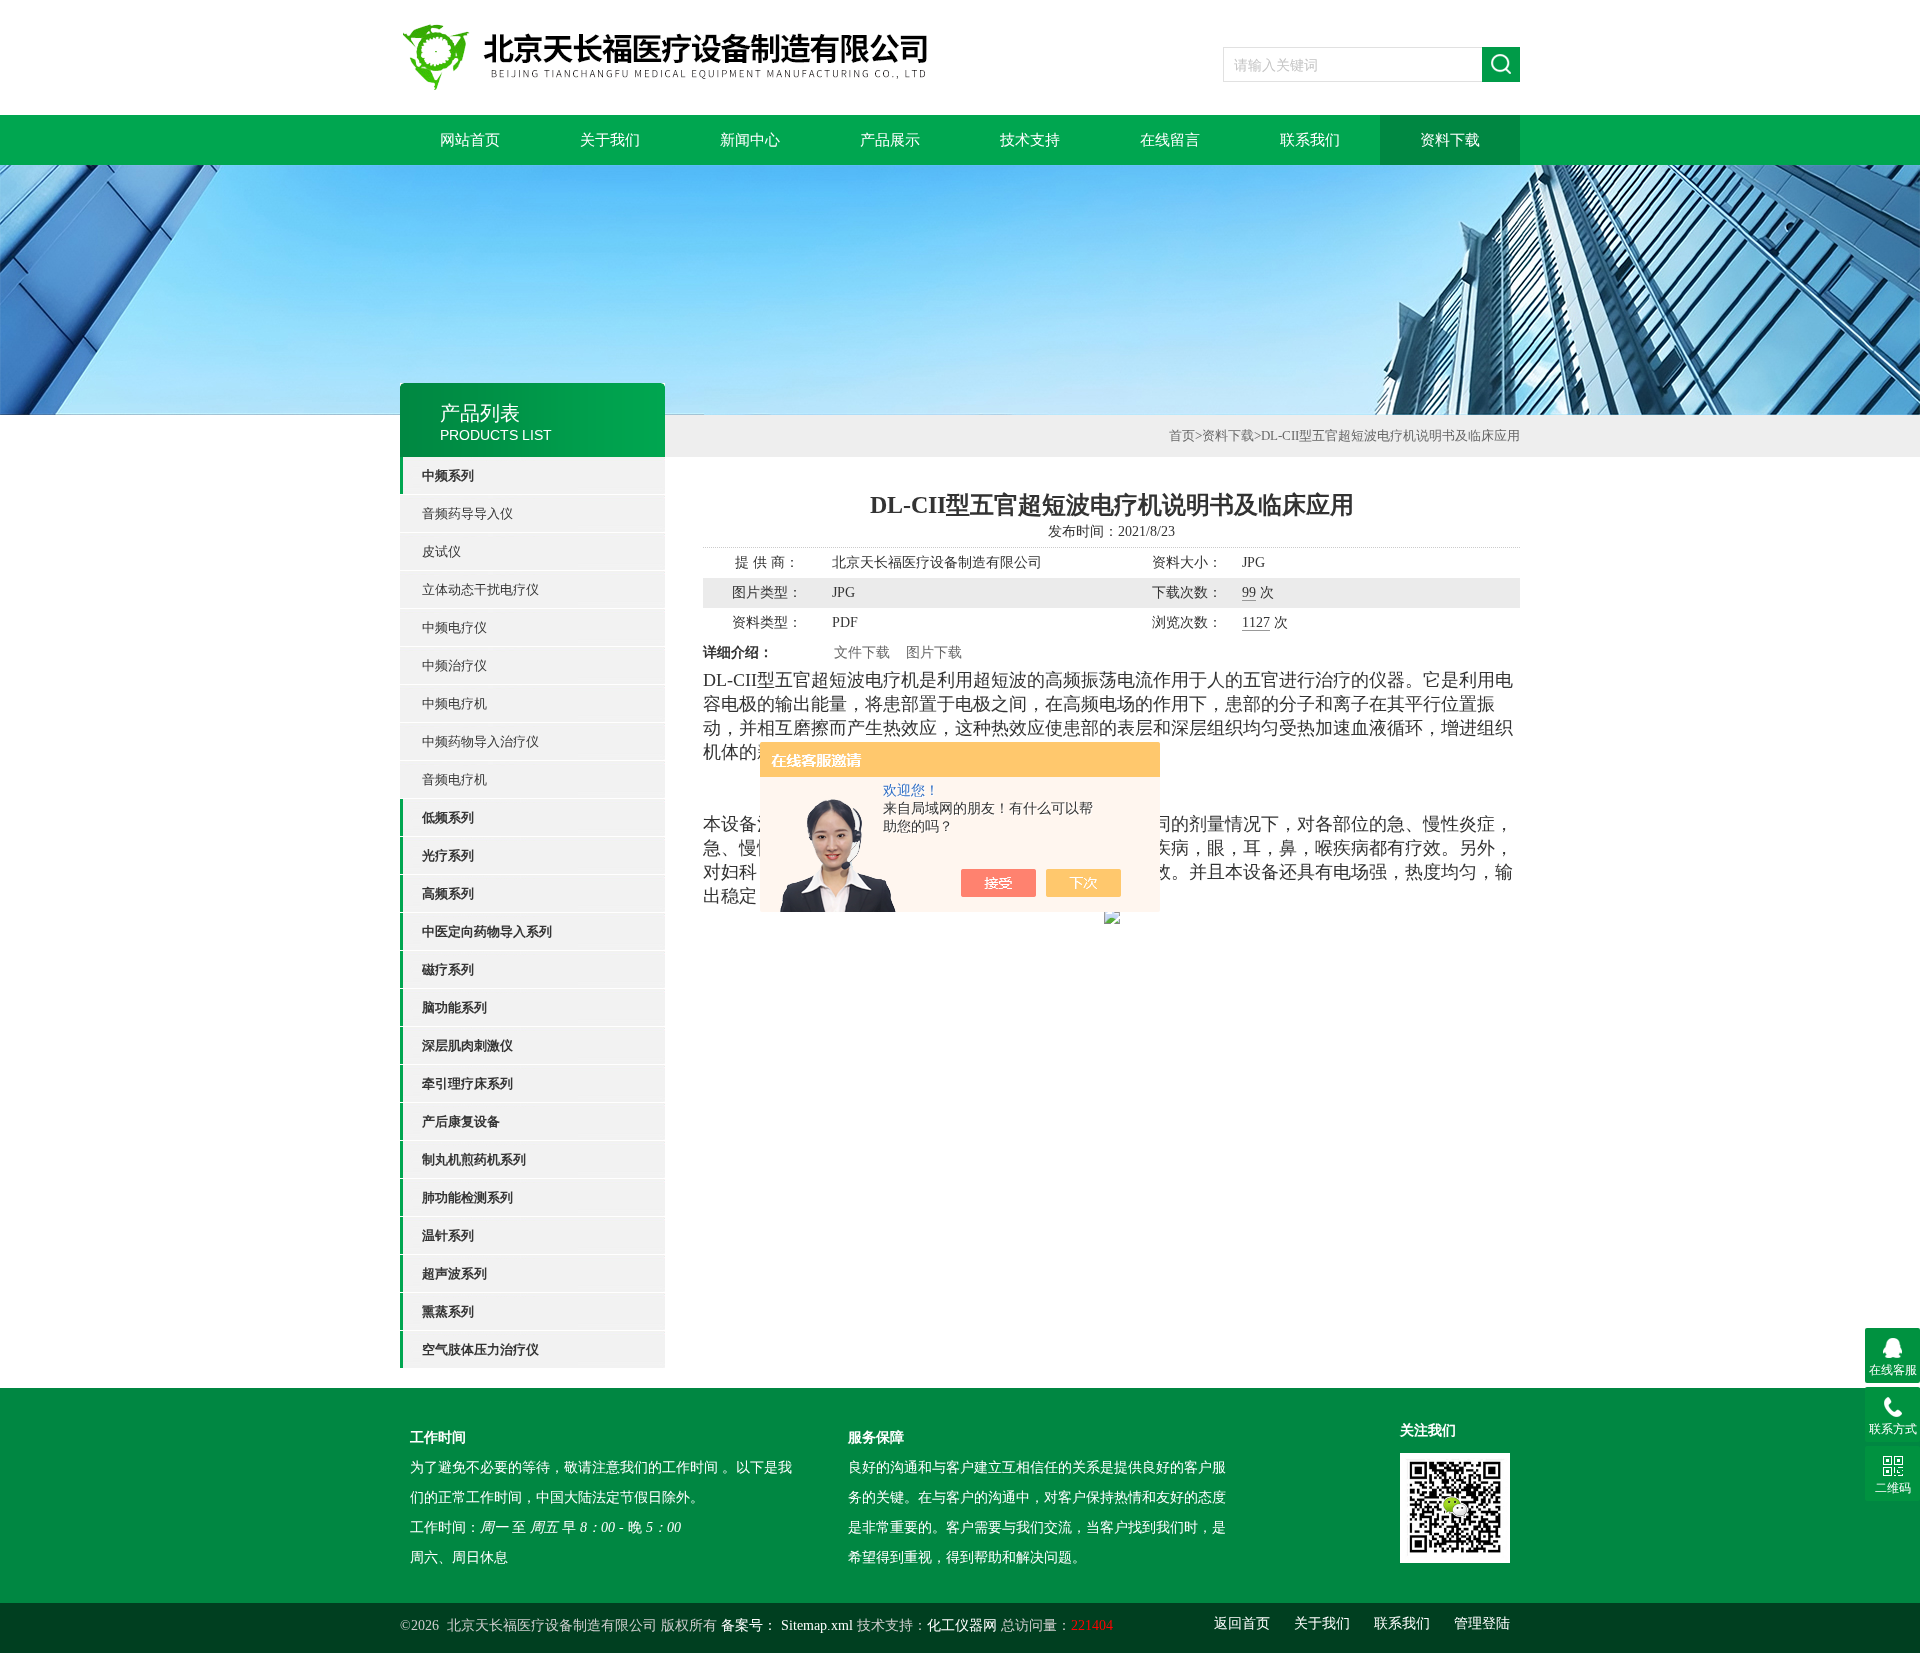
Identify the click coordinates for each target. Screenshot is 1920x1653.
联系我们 (1310, 140)
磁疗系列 (448, 969)
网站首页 (470, 140)
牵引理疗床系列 (467, 1083)
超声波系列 (454, 1273)
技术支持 (1030, 140)
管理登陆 (1482, 1623)
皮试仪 (441, 551)
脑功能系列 (454, 1007)
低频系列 (448, 817)
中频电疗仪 (454, 627)
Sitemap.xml (817, 1625)
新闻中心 (750, 140)
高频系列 (448, 893)
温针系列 (448, 1235)
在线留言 (1170, 140)
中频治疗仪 (454, 665)
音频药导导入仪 (467, 513)
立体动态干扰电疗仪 (480, 589)
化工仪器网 (962, 1625)
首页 (1182, 435)
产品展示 (890, 140)
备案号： (749, 1625)
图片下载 (934, 652)
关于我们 (610, 140)
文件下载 (862, 652)
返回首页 (1242, 1623)
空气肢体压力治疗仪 (480, 1349)
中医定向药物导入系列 (487, 931)
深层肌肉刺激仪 (467, 1045)
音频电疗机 (454, 779)
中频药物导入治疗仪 (480, 741)
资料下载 (1450, 140)
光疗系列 (448, 855)
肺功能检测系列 (467, 1197)
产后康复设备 (461, 1121)
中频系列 (448, 475)
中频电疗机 (454, 703)
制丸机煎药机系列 (474, 1159)
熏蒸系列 (448, 1311)
